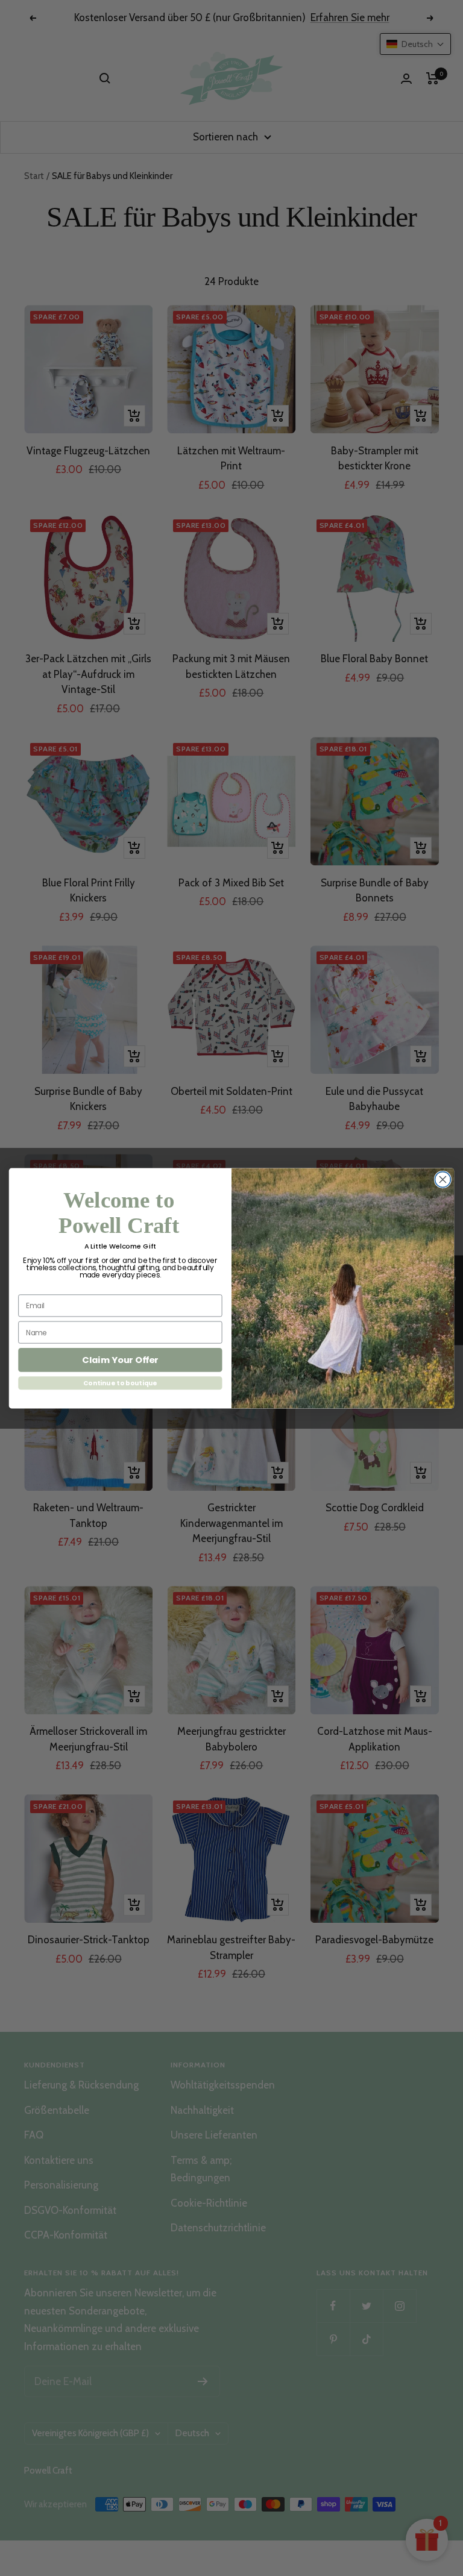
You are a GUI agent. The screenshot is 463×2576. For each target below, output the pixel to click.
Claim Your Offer (120, 1360)
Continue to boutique (120, 1383)
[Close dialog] (443, 1179)
